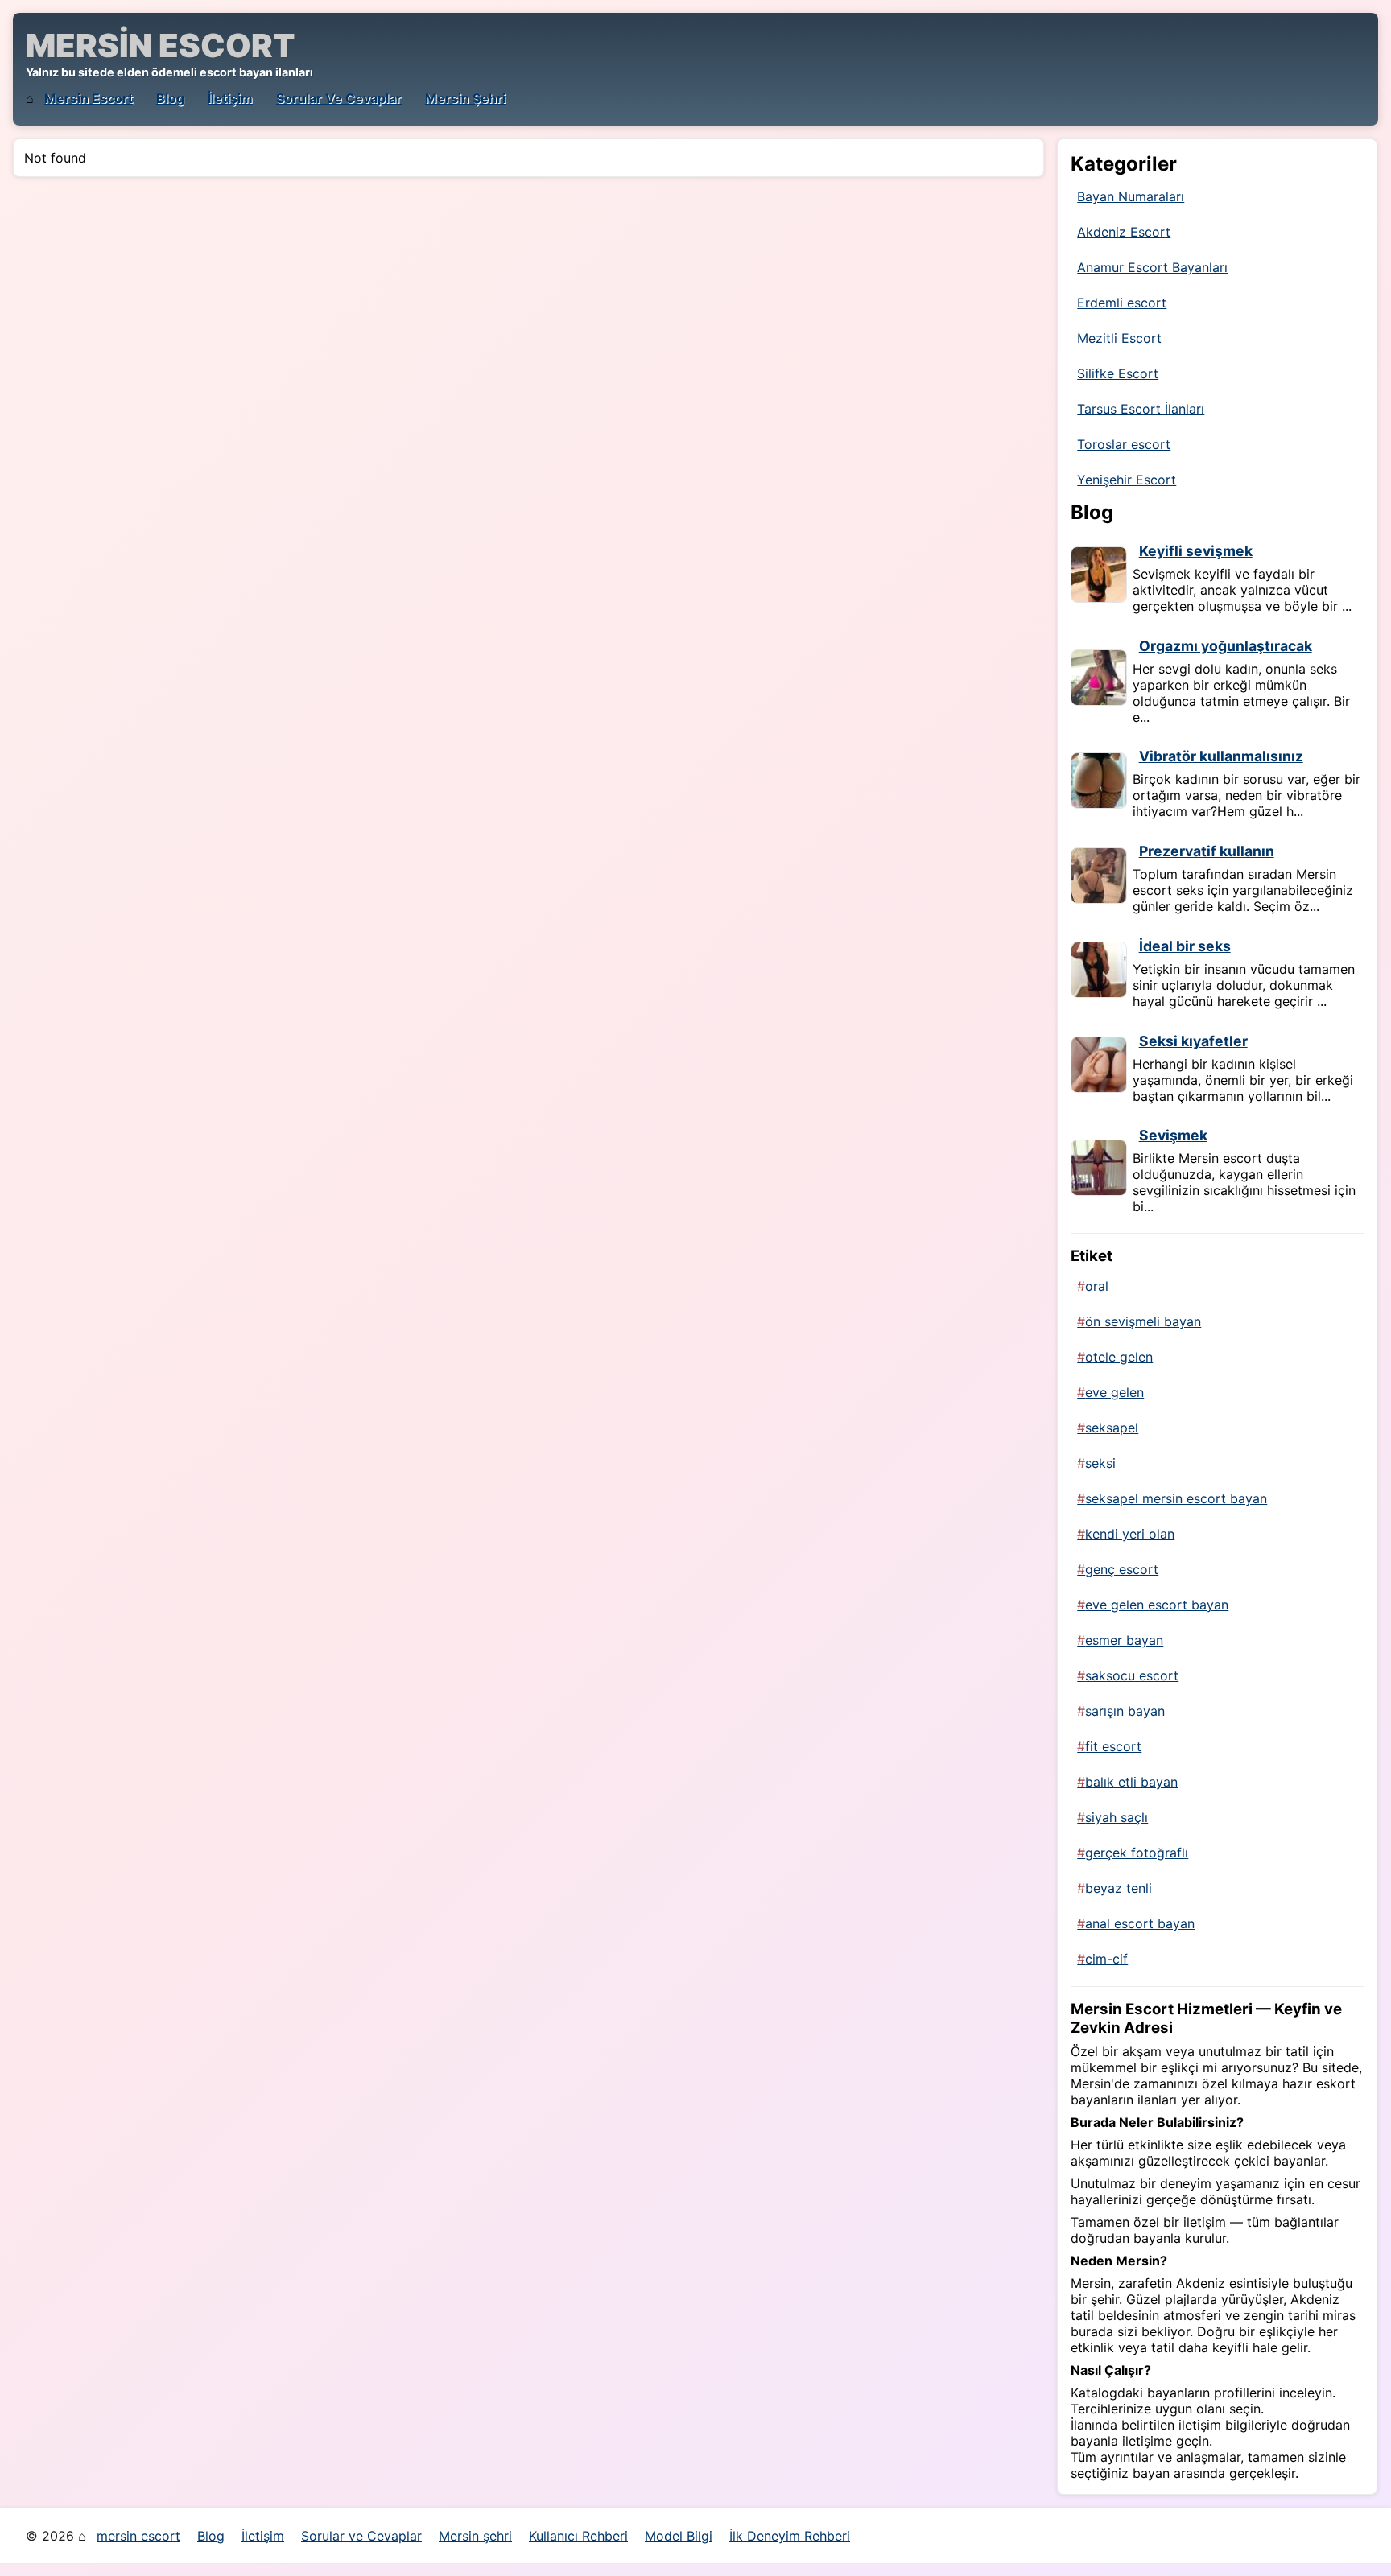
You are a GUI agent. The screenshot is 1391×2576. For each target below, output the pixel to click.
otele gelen (1119, 1357)
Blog (170, 98)
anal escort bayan (1140, 1923)
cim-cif (1106, 1959)
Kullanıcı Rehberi (578, 2536)
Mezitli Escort (1119, 338)
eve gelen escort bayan (1157, 1605)
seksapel (1112, 1428)
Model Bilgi (679, 2536)
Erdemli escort (1122, 303)
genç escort (1122, 1569)
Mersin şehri (465, 98)
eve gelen (1114, 1392)
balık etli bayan (1131, 1782)
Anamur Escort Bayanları (1152, 267)
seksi (1100, 1463)
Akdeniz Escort (1124, 232)
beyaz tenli (1119, 1888)
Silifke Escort (1118, 373)
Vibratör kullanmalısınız (1221, 756)
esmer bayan (1124, 1640)
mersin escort (89, 98)
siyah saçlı (1117, 1817)
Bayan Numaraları (1131, 196)
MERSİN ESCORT (160, 45)
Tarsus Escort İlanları (1141, 409)
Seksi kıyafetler (1193, 1041)
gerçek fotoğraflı (1137, 1853)
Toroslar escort (1124, 444)
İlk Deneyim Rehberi (790, 2536)
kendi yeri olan (1130, 1534)
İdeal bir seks (1185, 946)
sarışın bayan (1125, 1711)
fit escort (1113, 1746)
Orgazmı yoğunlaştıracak (1226, 646)
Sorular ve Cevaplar (339, 98)
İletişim (230, 98)
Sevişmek (1173, 1135)
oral (1097, 1286)
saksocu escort (1132, 1675)
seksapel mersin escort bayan (1176, 1498)
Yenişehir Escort (1127, 480)
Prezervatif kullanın (1207, 851)
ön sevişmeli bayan (1143, 1321)
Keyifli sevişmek (1196, 551)
